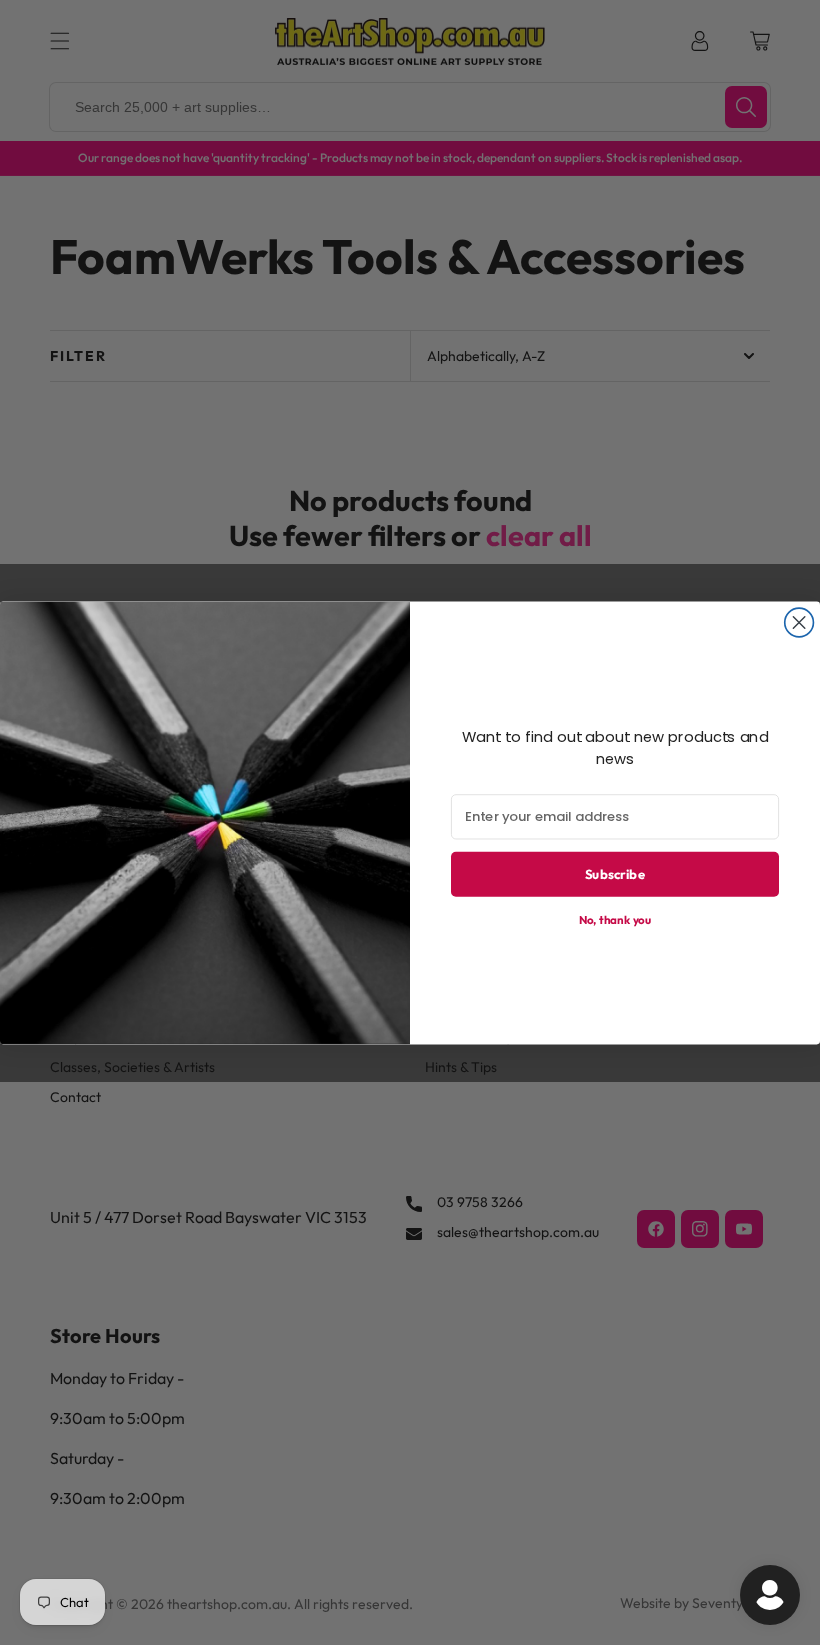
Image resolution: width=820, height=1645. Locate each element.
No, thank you (615, 918)
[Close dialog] (799, 622)
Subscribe (615, 873)
